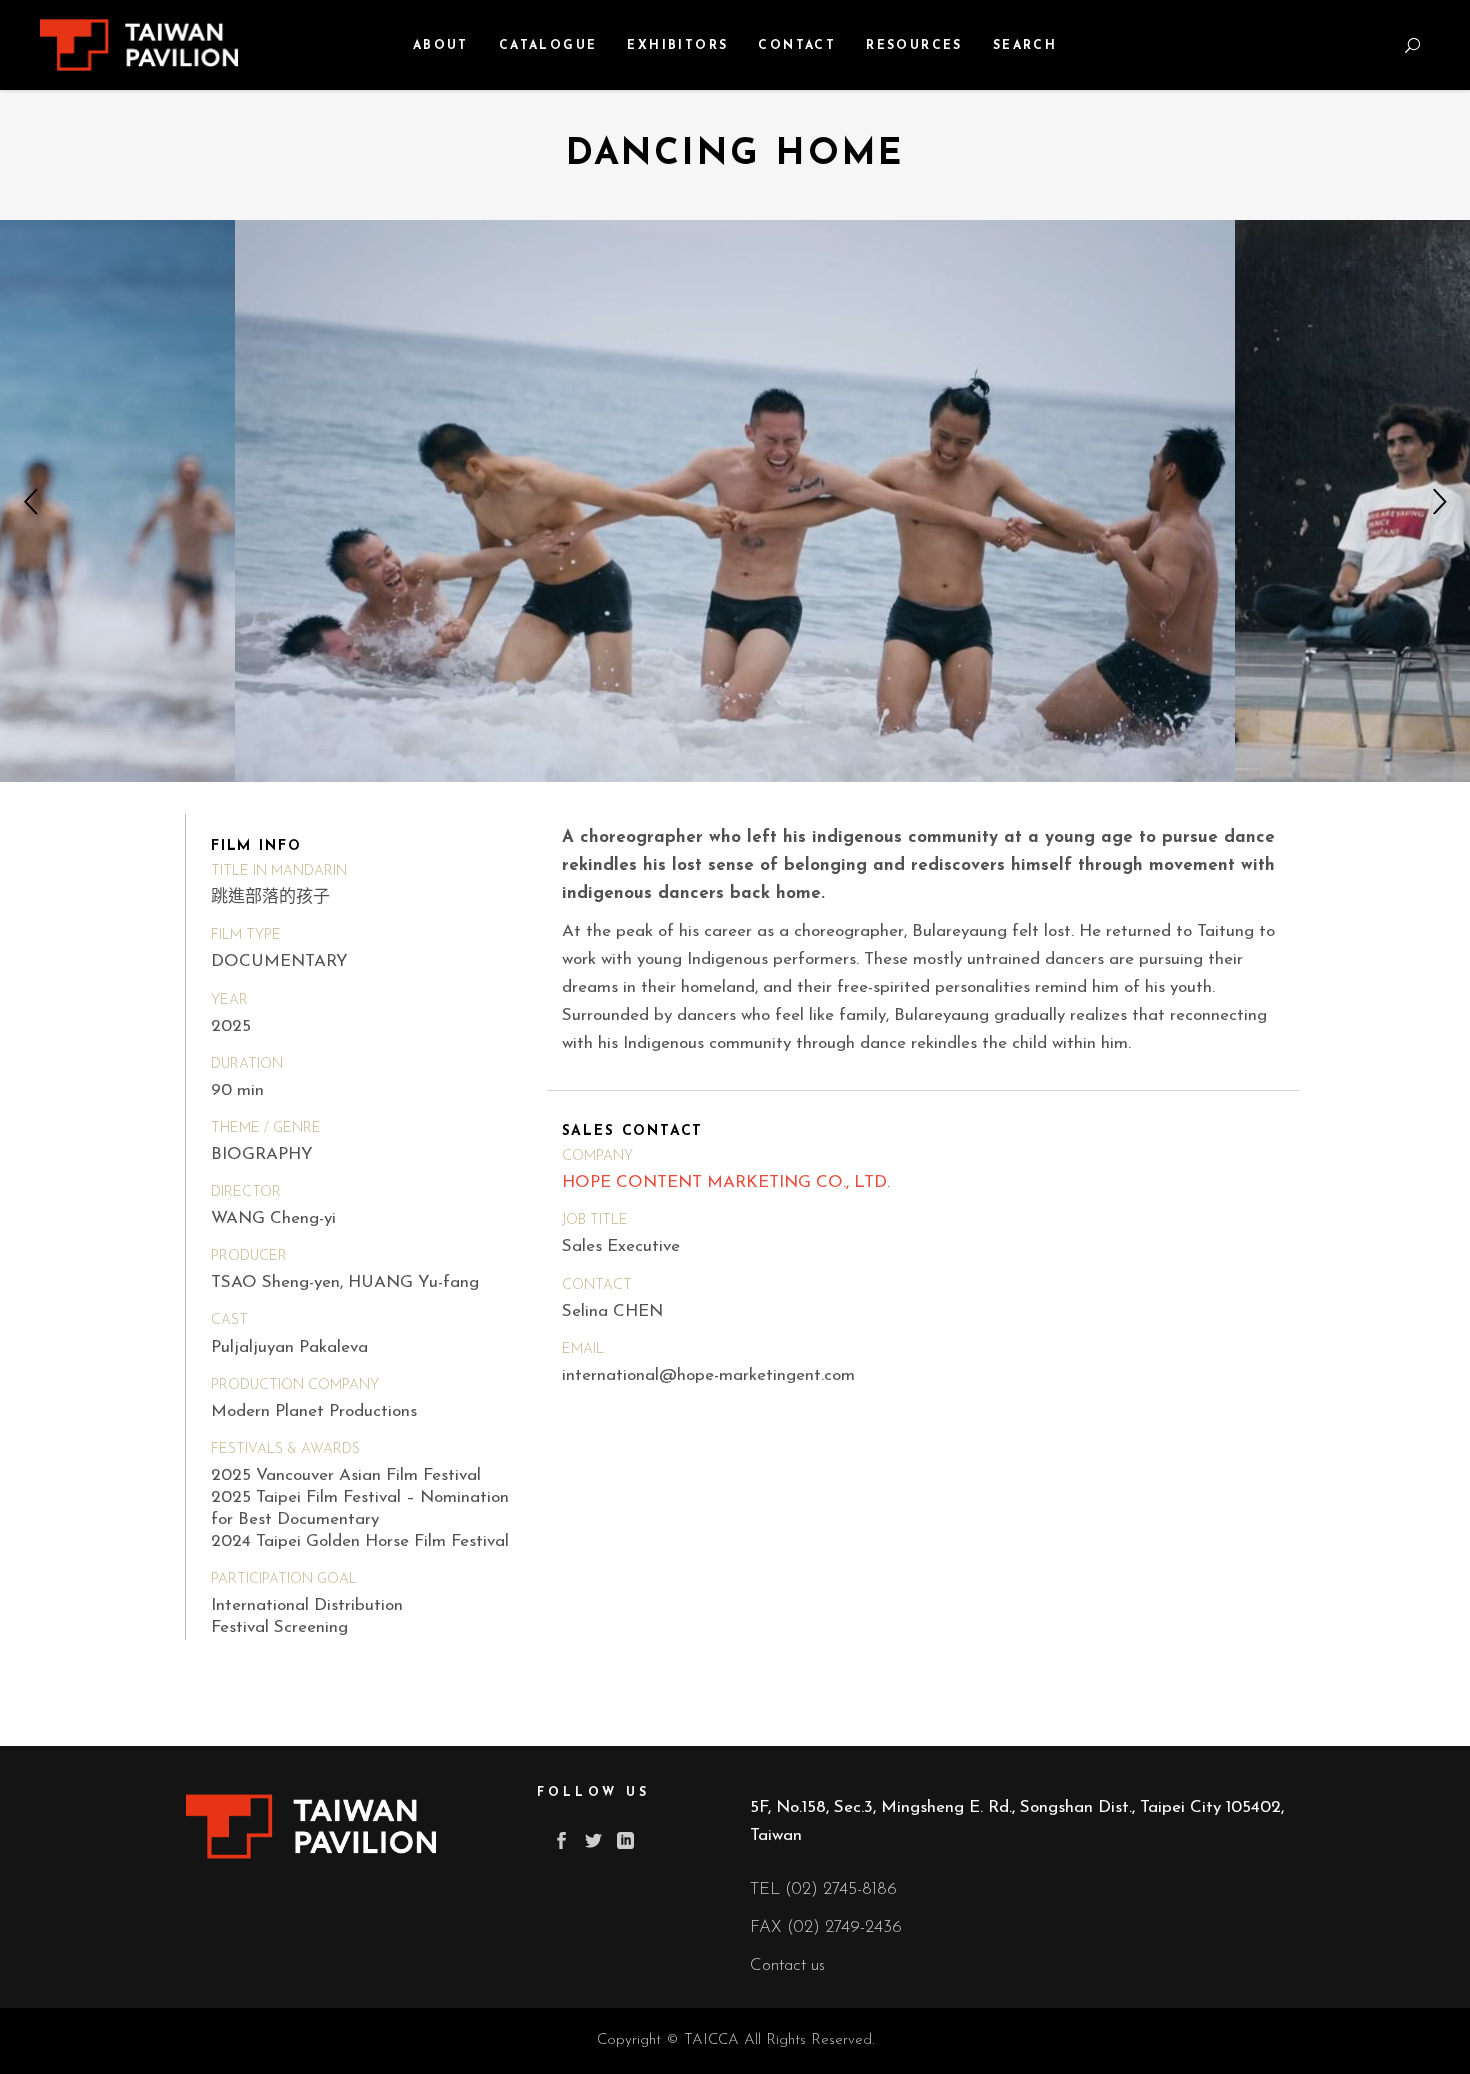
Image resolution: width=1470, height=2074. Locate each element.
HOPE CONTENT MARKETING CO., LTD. (726, 1182)
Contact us (787, 1965)
